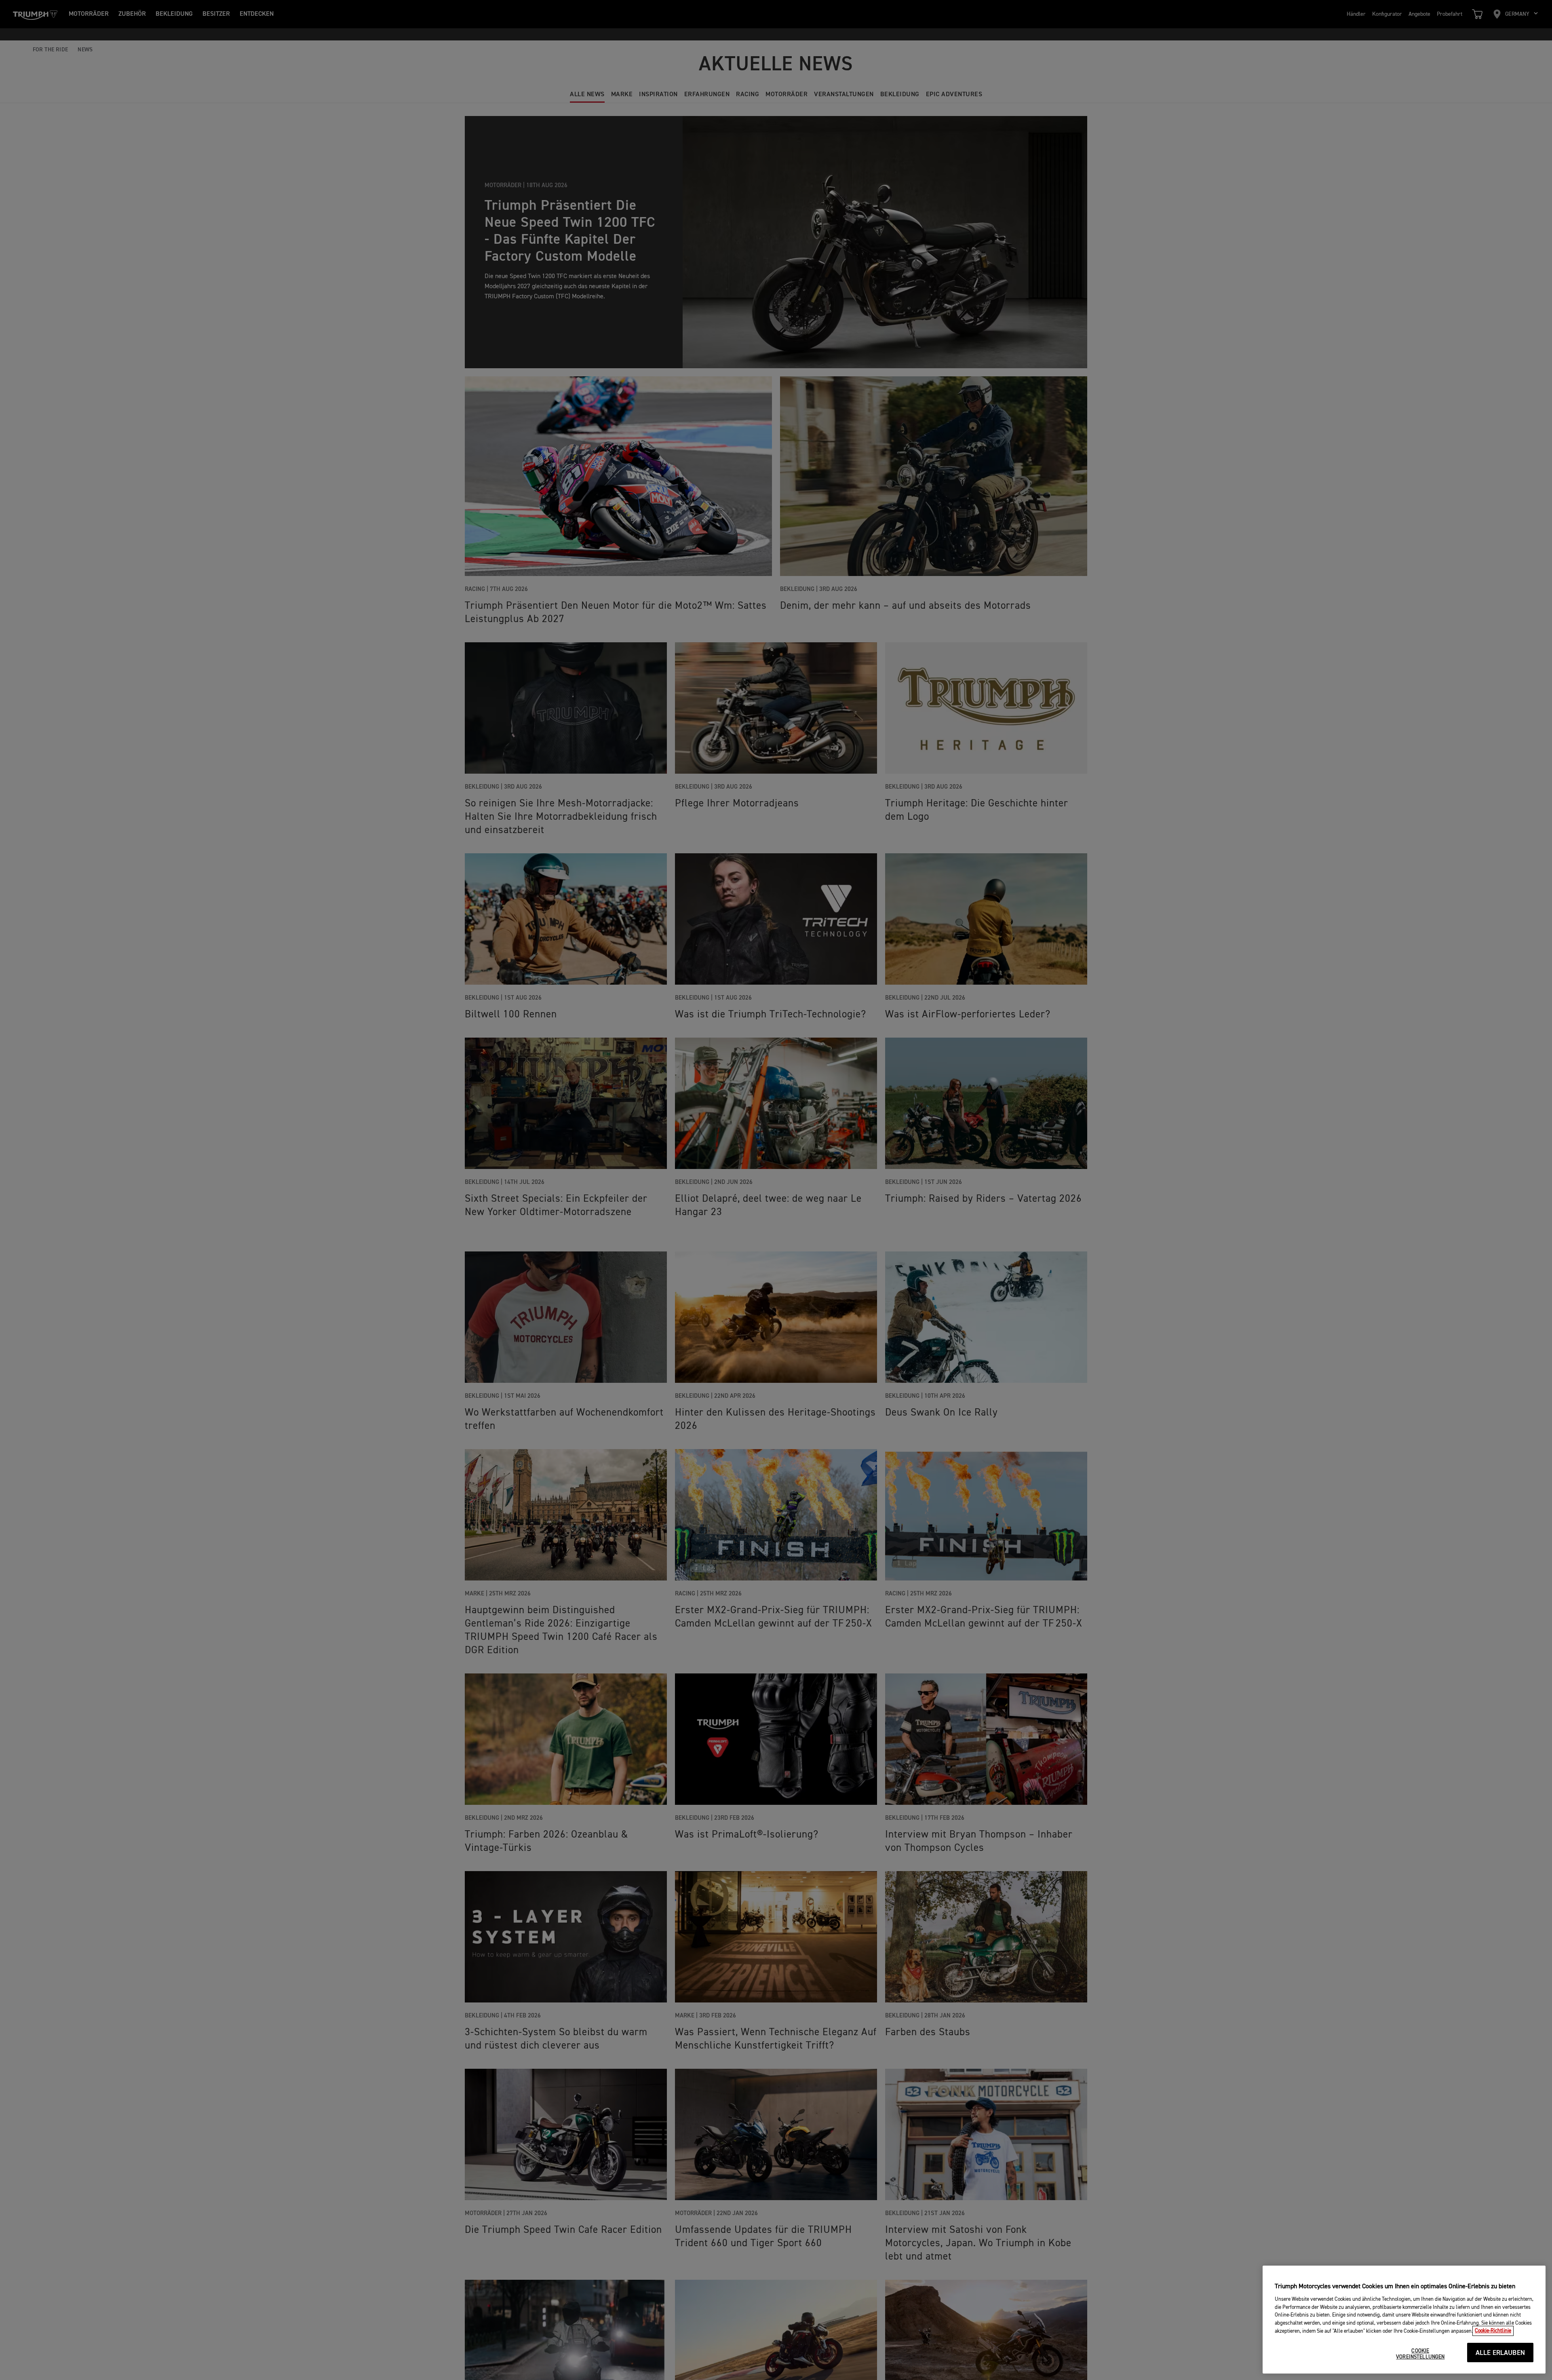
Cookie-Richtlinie (1493, 2331)
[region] (1404, 2320)
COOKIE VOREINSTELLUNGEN (1420, 2354)
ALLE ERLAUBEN (1500, 2353)
